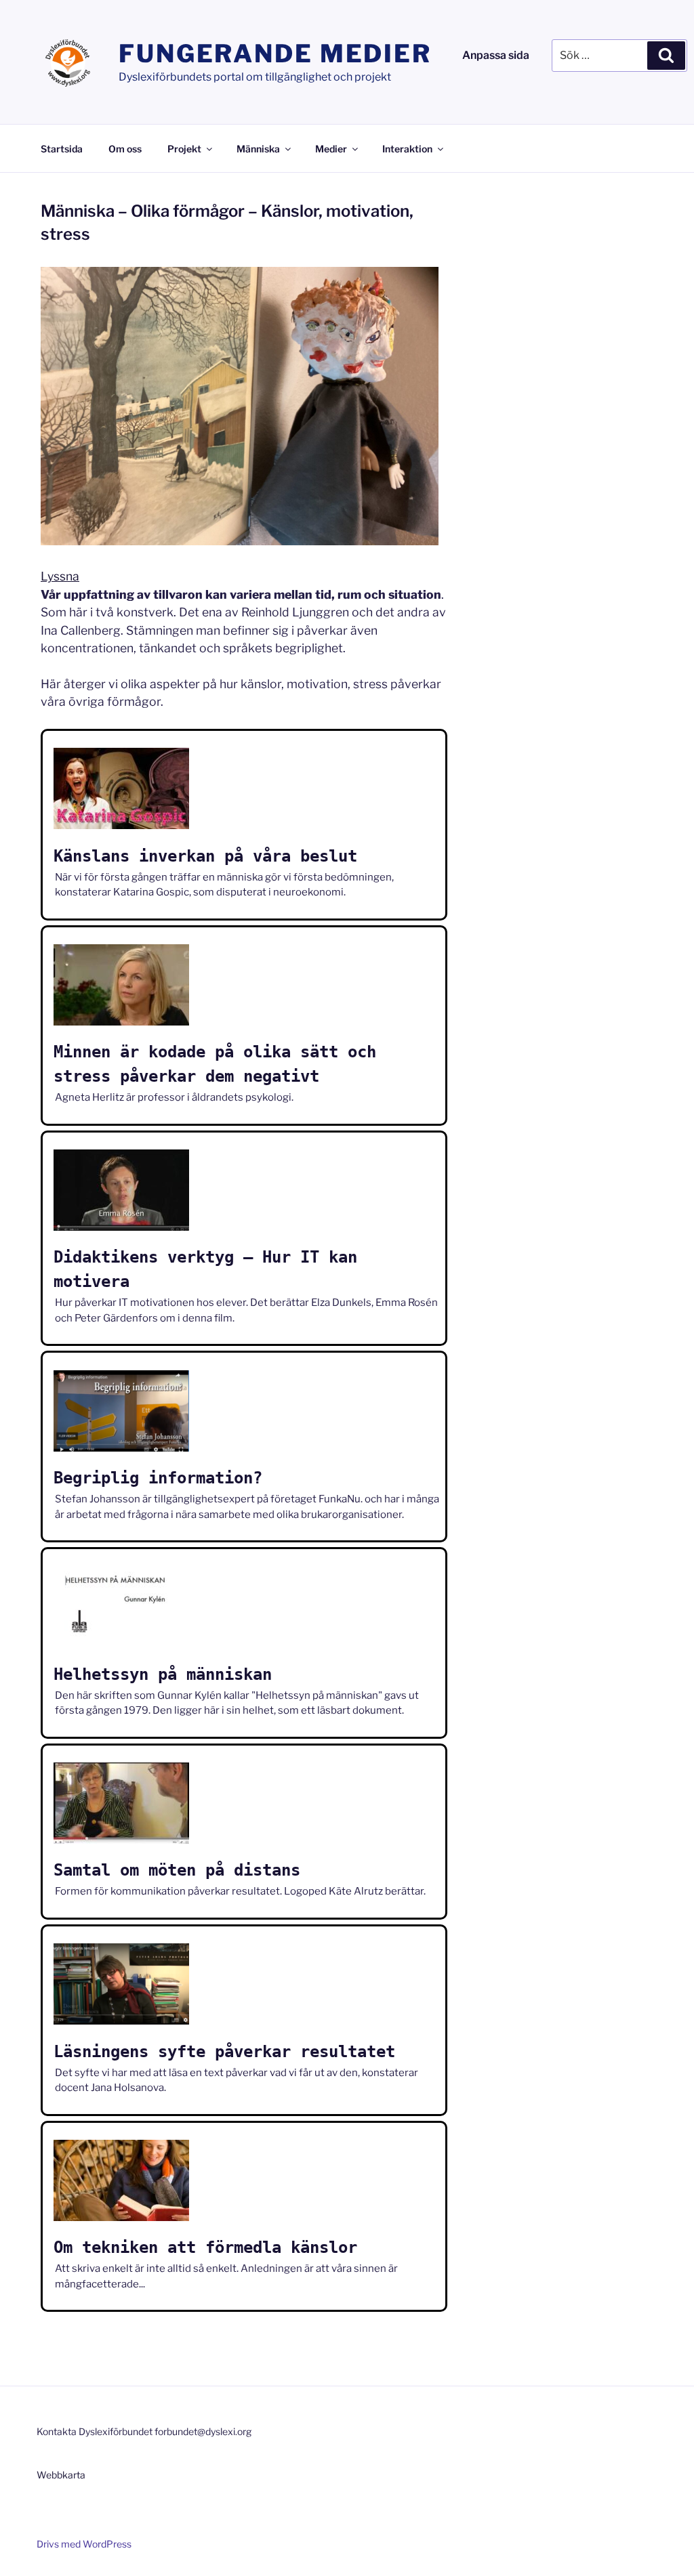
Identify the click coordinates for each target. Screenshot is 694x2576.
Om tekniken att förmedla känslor (205, 2247)
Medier (331, 149)
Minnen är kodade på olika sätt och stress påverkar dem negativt (215, 1064)
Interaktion (407, 149)
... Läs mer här (86, 876)
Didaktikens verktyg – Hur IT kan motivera (205, 1269)
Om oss (125, 149)
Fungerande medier (275, 54)
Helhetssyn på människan (163, 1674)
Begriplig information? (158, 1478)
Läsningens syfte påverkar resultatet (224, 2052)
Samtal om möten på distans (177, 1870)
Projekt (184, 149)
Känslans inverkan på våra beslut (205, 856)
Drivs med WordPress (84, 2544)
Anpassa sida (496, 55)
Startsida (62, 149)
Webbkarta (61, 2475)
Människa (258, 149)
